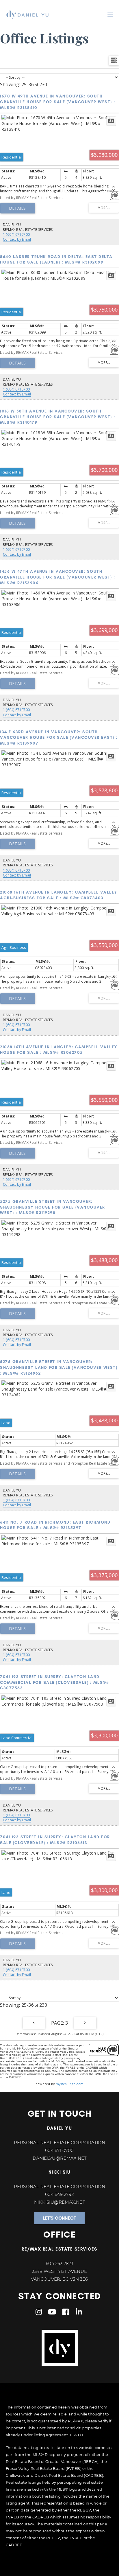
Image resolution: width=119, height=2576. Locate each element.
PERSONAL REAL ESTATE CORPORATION (59, 2143)
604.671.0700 (59, 2150)
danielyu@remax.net (60, 2158)
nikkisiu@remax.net (59, 2202)
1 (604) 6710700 (16, 234)
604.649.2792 (59, 2194)
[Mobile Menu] (110, 14)
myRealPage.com (70, 2084)
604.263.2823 (59, 2263)
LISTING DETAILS (18, 208)
